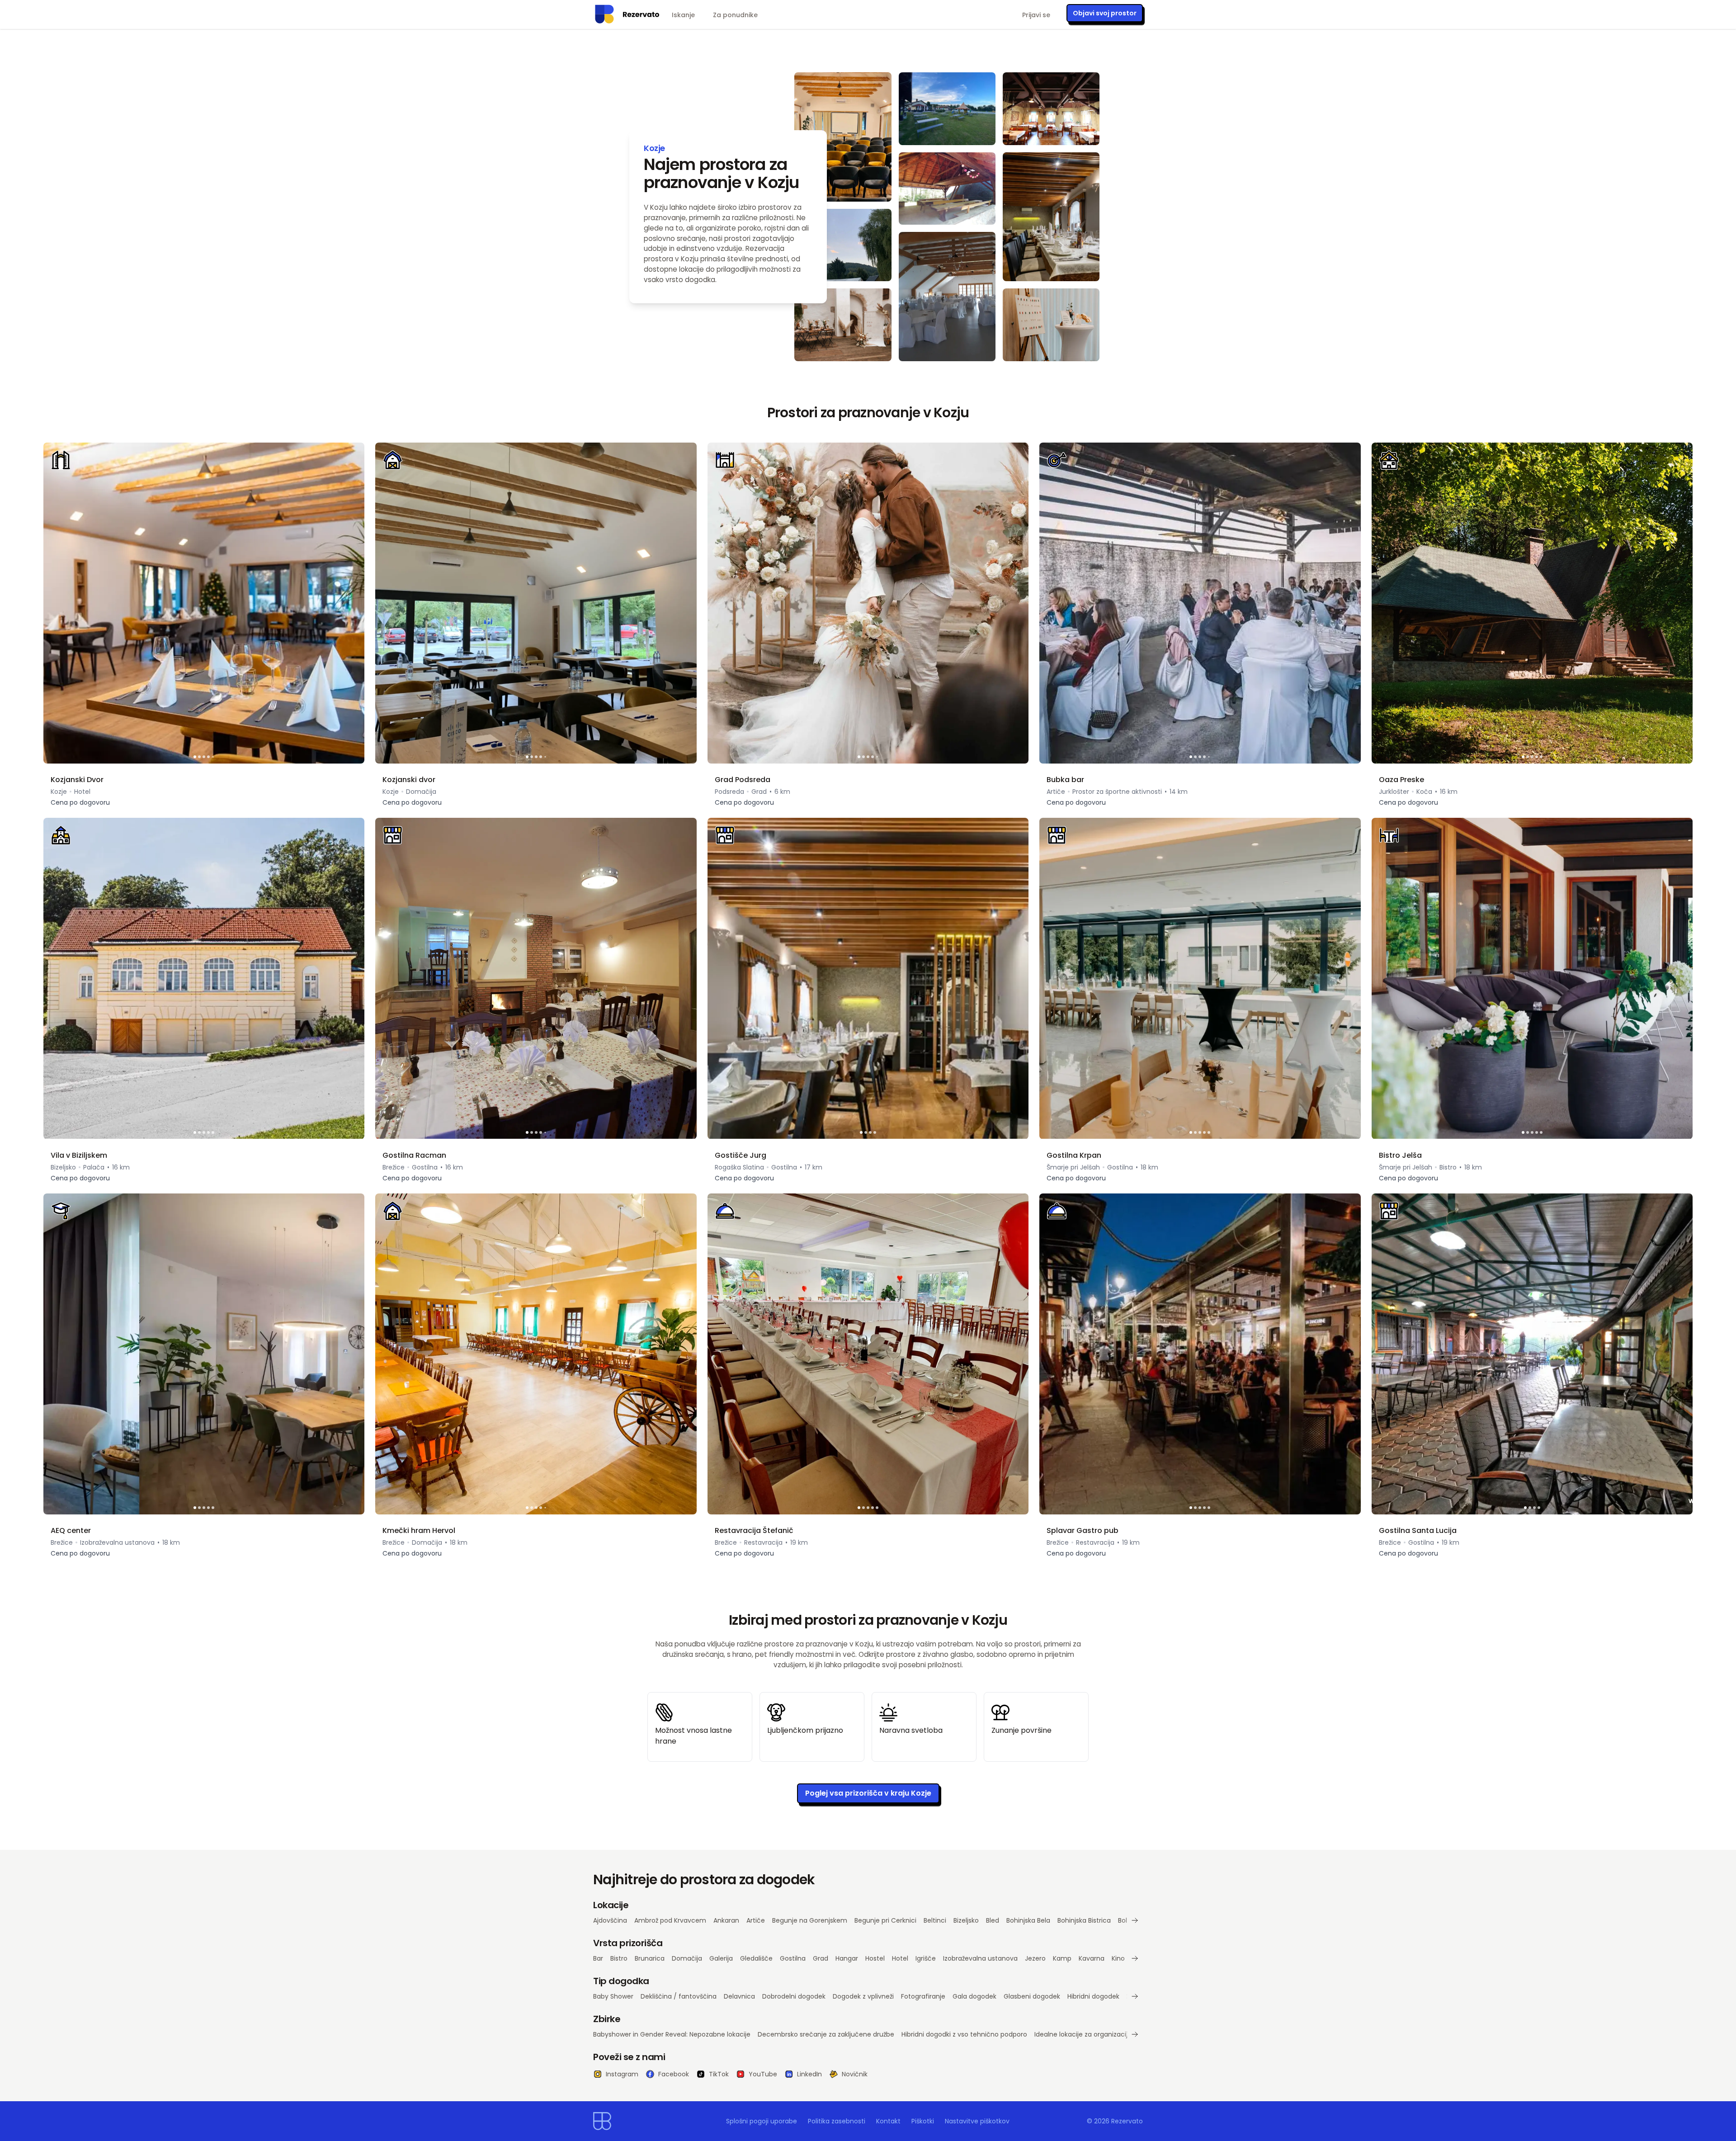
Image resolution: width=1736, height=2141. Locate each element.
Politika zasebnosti (837, 2121)
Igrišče (926, 1958)
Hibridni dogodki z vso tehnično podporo (964, 2034)
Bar (598, 1958)
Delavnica (739, 1996)
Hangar (847, 1958)
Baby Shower (613, 1996)
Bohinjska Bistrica (1084, 1920)
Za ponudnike (735, 15)
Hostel (875, 1958)
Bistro (619, 1958)
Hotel (900, 1958)
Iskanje (683, 15)
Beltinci (935, 1920)
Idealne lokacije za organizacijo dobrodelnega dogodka (1121, 2034)
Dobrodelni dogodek (794, 1996)
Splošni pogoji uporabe (762, 2121)
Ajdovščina (610, 1920)
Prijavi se (1036, 15)
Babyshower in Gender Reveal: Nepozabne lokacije (672, 2034)
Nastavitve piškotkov (977, 2121)
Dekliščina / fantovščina (679, 1996)
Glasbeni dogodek (1032, 1996)
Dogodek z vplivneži (863, 1996)
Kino (1118, 1958)
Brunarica (650, 1958)
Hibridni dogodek (1093, 1996)
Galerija (721, 1958)
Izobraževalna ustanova (980, 1958)
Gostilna (793, 1958)
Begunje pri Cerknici (885, 1920)
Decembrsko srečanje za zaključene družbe (826, 2034)
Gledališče (756, 1958)
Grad (821, 1958)
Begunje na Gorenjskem (810, 1920)
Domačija (687, 1958)
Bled (993, 1920)
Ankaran (726, 1920)
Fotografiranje (923, 1996)
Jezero (1035, 1958)
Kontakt (888, 2121)
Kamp (1062, 1958)
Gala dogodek (974, 1996)
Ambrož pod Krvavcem (670, 1920)
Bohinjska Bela (1028, 1920)
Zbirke (607, 2019)
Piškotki (923, 2121)
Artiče (756, 1920)
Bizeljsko (966, 1920)
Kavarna (1092, 1958)
